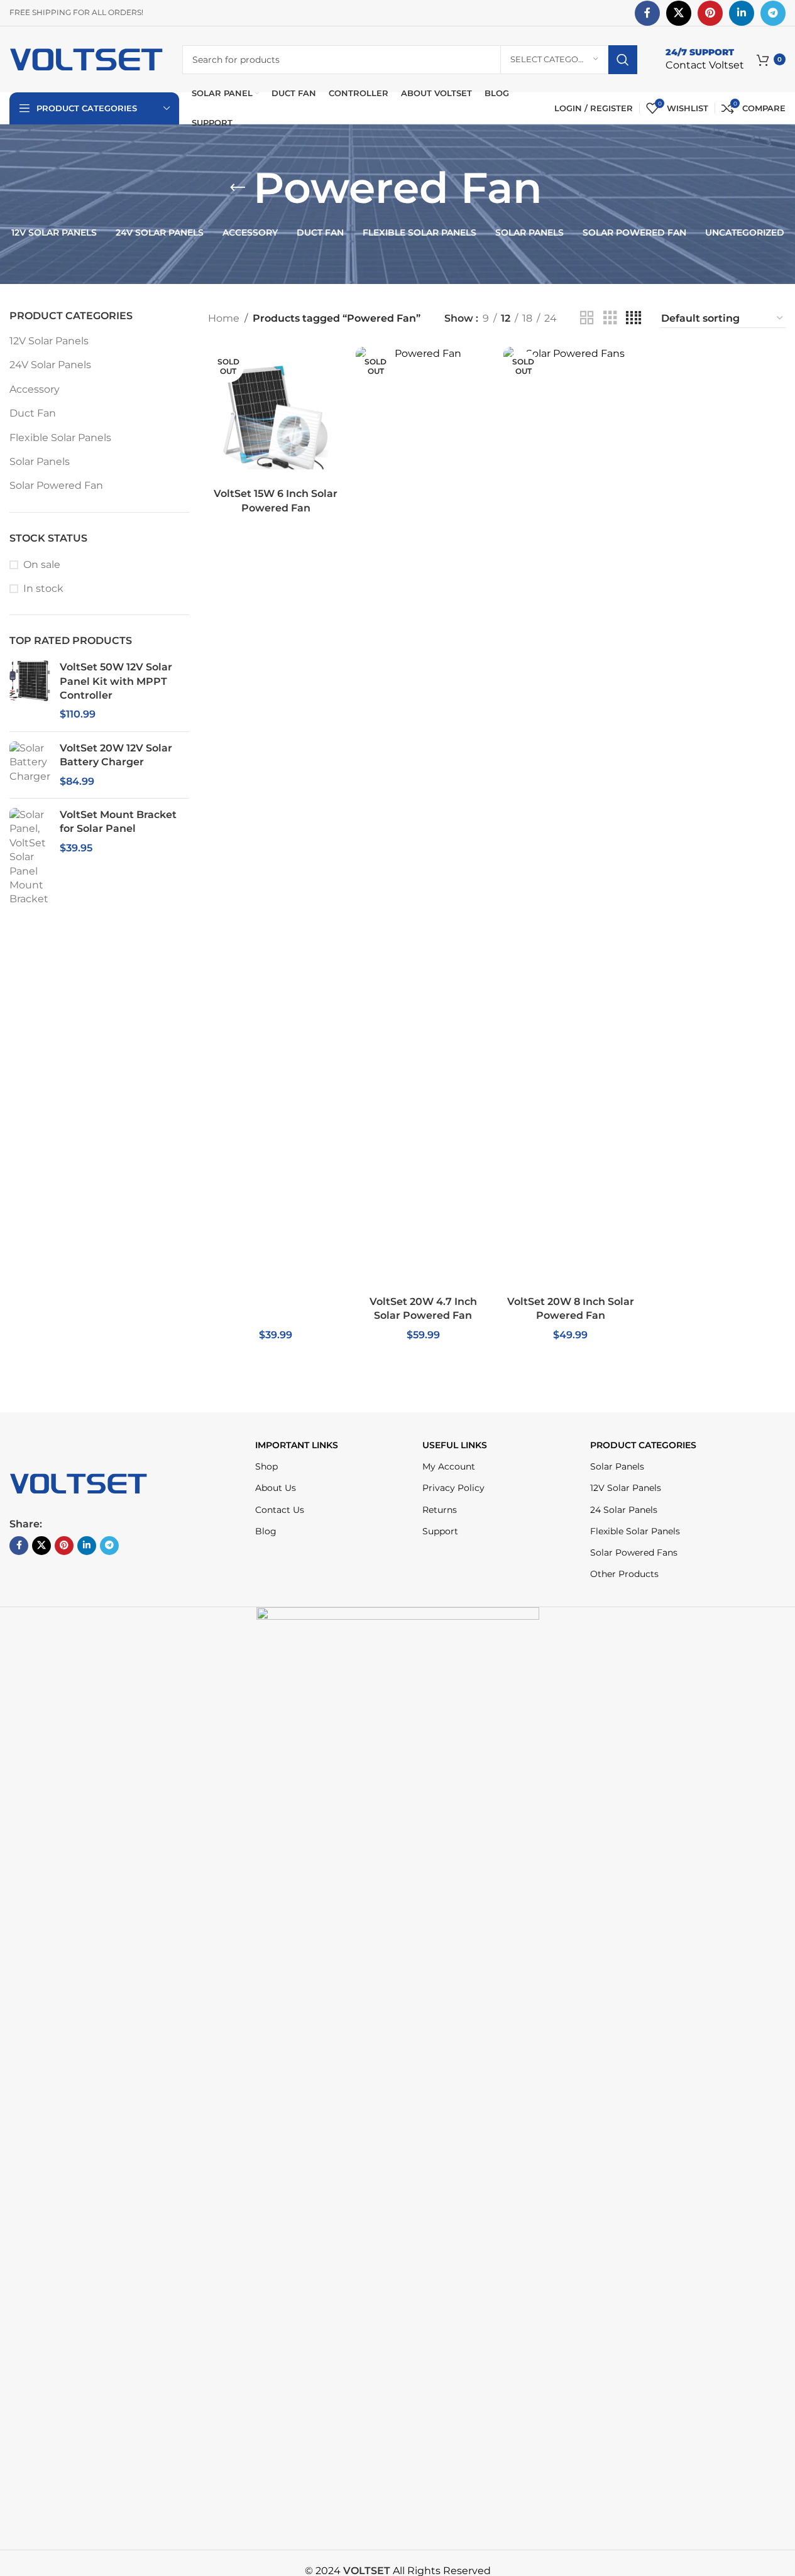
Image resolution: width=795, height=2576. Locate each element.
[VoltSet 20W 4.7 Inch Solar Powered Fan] (423, 818)
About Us (276, 1488)
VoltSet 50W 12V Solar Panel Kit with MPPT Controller (116, 681)
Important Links (297, 1445)
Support (440, 1531)
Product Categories (643, 1445)
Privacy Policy (453, 1488)
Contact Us (280, 1510)
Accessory (35, 389)
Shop (266, 1466)
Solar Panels (40, 461)
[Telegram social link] (773, 13)
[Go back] (238, 188)
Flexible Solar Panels (60, 438)
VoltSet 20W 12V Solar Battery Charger (116, 755)
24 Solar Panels (624, 1510)
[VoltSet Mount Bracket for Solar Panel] (30, 857)
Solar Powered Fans (634, 1553)
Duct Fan (33, 413)
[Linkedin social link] (742, 13)
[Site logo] (86, 59)
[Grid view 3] (610, 318)
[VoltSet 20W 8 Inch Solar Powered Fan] (571, 818)
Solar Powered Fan (56, 485)
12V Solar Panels (49, 341)
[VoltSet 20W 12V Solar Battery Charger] (30, 765)
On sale (42, 565)
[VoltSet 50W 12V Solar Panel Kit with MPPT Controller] (30, 691)
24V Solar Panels (50, 365)
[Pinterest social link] (710, 13)
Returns (440, 1510)
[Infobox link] (705, 59)
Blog (266, 1531)
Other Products (624, 1574)
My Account (449, 1466)
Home (224, 318)
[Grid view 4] (633, 318)
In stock (43, 588)
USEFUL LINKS (455, 1445)
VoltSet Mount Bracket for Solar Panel (118, 821)
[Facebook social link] (647, 13)
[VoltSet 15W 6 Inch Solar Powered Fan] (276, 414)
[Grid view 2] (587, 318)
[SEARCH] (623, 60)
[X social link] (679, 13)
